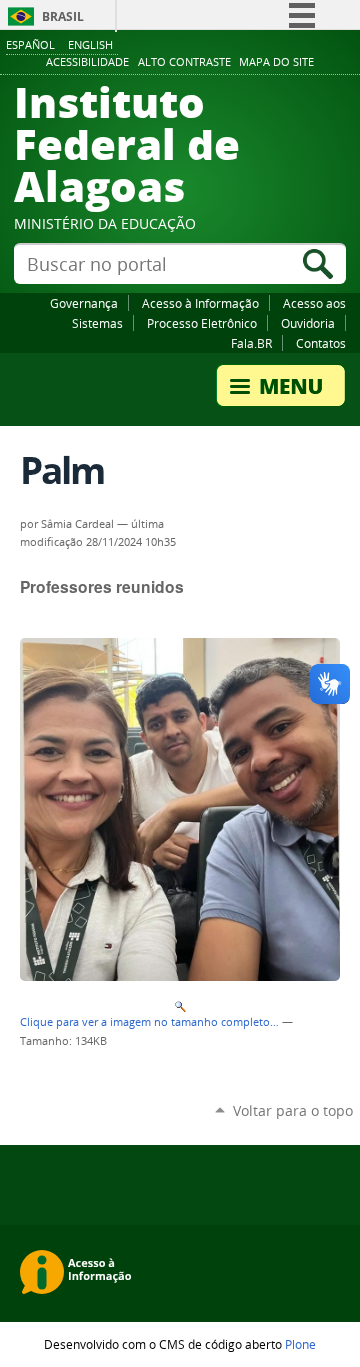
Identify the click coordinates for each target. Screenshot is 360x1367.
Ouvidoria (308, 323)
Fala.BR (251, 343)
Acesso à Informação (200, 303)
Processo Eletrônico (202, 323)
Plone (300, 1344)
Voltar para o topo (293, 1110)
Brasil (63, 16)
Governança (84, 303)
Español (30, 44)
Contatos (321, 343)
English (90, 44)
